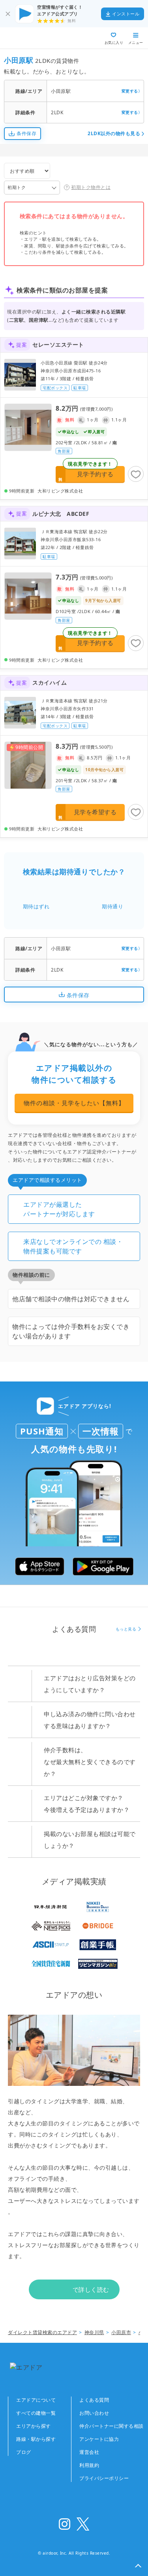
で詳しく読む (91, 2289)
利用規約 (89, 2465)
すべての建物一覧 (36, 2413)
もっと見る (126, 1629)
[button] (138, 2566)
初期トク (17, 187)
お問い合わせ (94, 2413)
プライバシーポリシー (104, 2478)
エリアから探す (34, 2426)
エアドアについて (36, 2400)
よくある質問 (94, 2400)
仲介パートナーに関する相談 (111, 2426)
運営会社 (89, 2452)
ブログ (24, 2452)
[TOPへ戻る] (35, 38)
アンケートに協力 (99, 2439)
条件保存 (26, 133)
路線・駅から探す (36, 2439)
